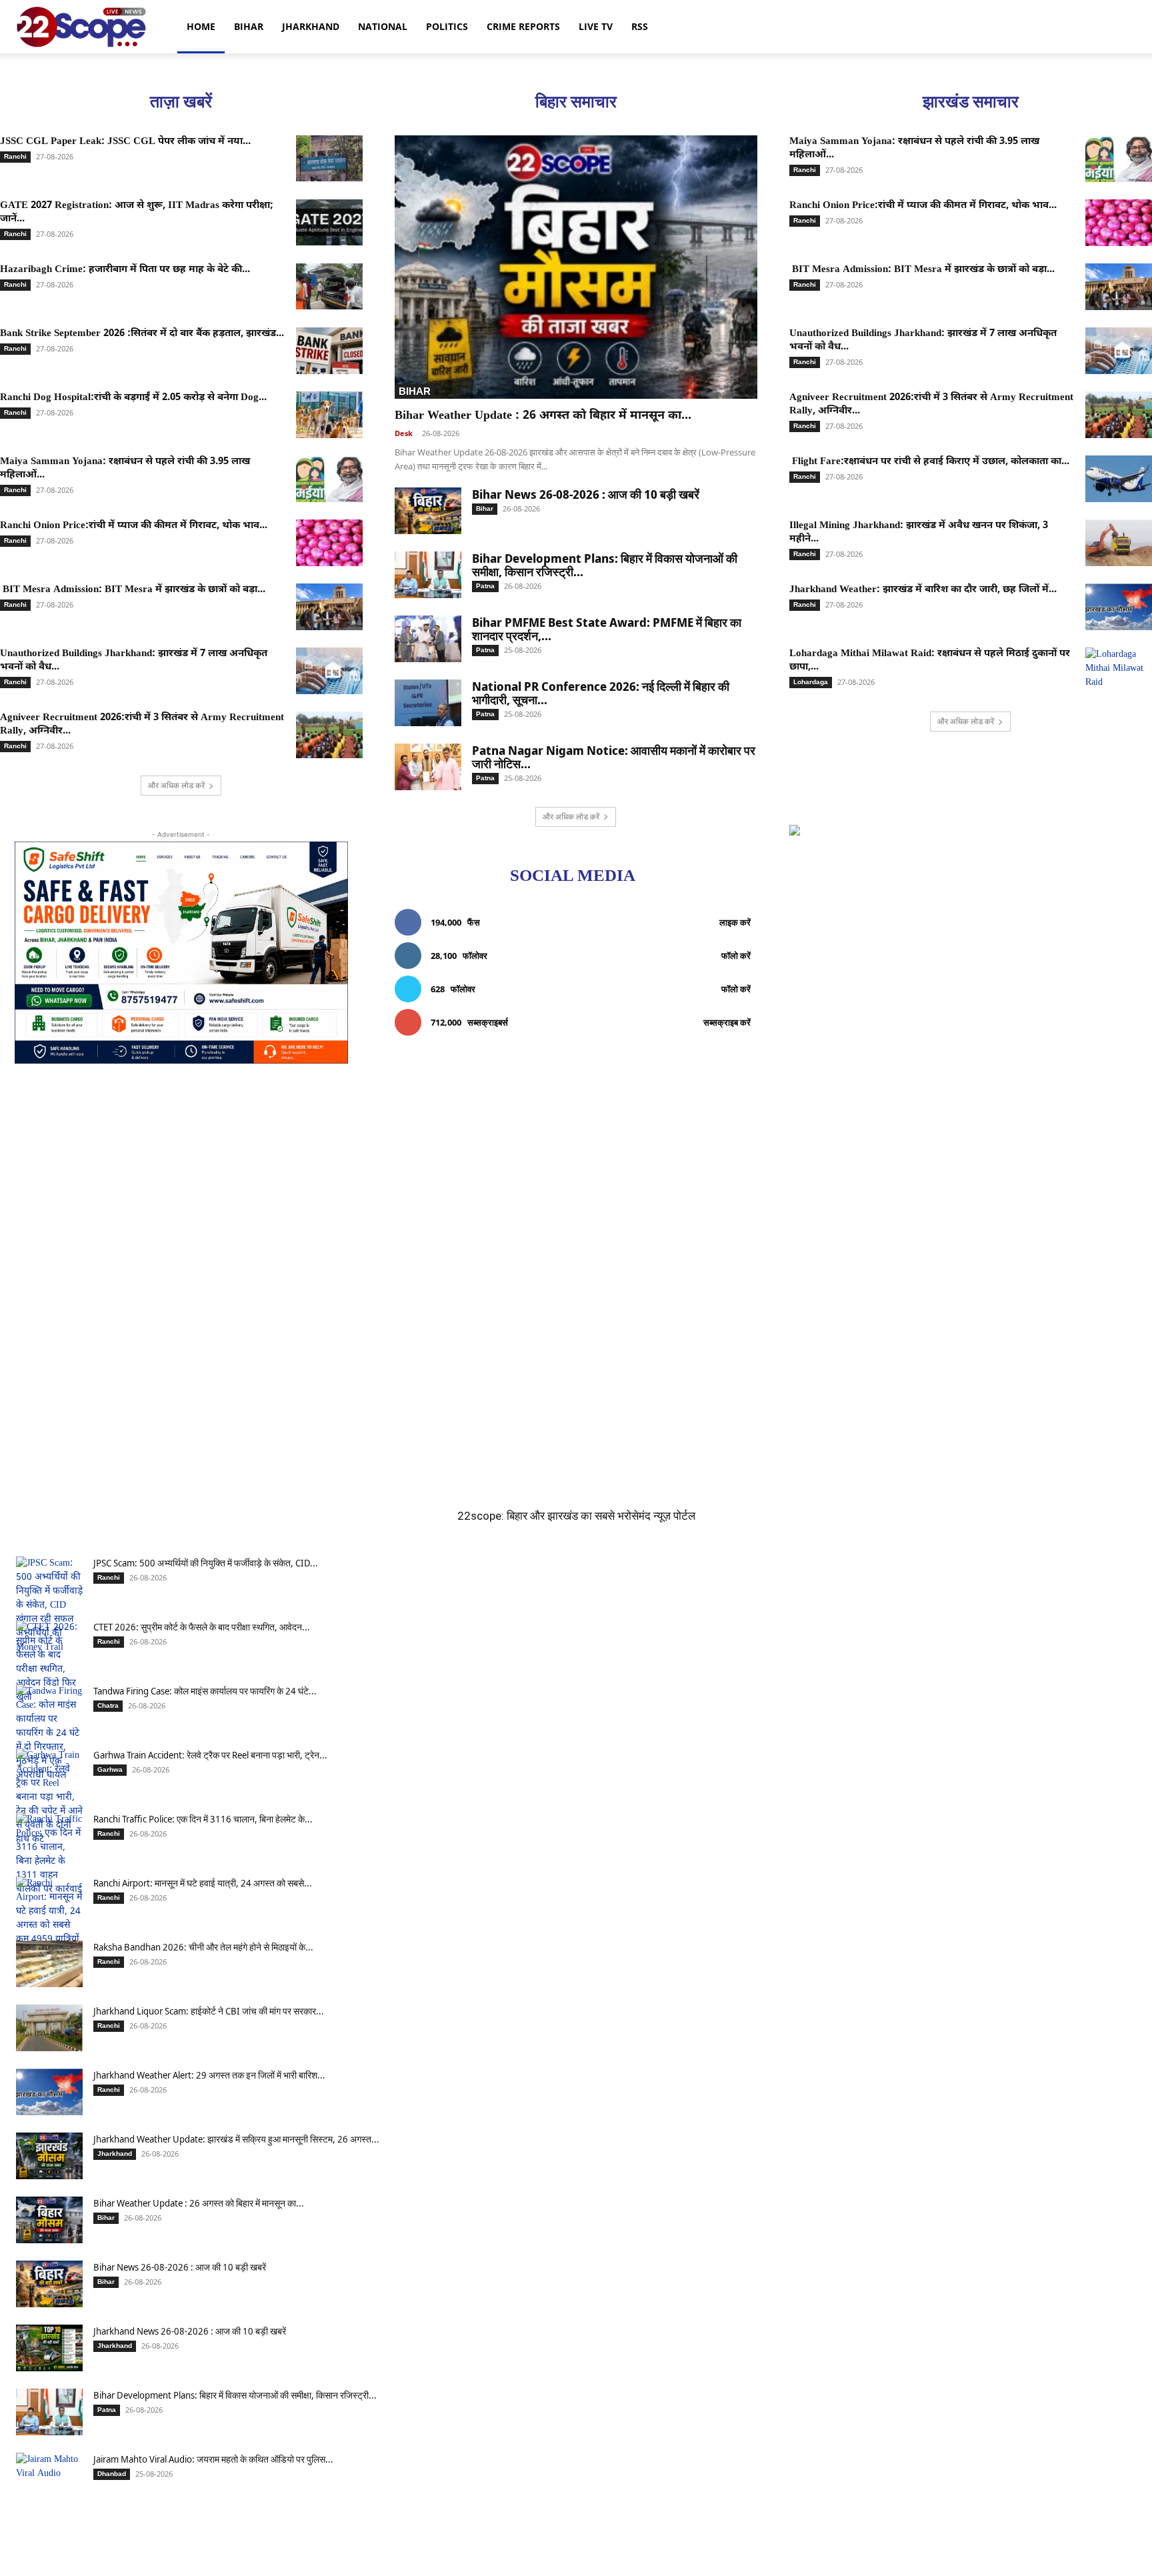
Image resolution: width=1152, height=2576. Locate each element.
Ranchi (15, 156)
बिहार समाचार (576, 102)
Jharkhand (311, 26)
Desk (404, 433)
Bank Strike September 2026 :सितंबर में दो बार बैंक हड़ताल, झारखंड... (142, 334)
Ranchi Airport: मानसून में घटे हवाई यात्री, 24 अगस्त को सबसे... (203, 1883)
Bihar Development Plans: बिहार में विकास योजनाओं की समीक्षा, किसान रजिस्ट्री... (605, 565)
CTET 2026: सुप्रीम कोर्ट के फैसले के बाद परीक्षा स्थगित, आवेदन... (202, 1627)
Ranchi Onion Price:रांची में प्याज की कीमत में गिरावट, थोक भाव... (134, 526)
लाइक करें (735, 922)
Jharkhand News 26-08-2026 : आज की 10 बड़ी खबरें (190, 2331)
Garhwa (110, 1769)
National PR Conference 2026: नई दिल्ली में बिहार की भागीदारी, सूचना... (601, 693)
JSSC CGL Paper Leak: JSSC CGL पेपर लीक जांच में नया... (125, 142)
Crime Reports (523, 26)
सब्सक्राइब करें (727, 1022)
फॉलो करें (736, 956)
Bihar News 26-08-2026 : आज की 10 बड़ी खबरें (586, 494)
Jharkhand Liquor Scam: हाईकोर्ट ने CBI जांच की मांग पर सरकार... (209, 2011)
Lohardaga (811, 682)
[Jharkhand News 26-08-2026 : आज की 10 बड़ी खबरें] (49, 2348)
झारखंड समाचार (971, 102)
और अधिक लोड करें (176, 785)
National (383, 26)
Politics (447, 26)
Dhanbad (112, 2474)
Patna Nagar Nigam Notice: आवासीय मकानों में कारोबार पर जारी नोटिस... (614, 757)
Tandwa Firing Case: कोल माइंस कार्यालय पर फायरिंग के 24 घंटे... (205, 1691)
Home (201, 26)
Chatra (108, 1705)
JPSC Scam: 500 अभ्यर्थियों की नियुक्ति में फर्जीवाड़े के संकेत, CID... (206, 1563)
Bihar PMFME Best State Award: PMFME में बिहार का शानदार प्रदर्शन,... (607, 629)
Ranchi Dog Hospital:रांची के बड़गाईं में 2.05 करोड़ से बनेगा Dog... (133, 398)
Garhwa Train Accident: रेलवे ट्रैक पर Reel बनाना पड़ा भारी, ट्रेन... (210, 1755)
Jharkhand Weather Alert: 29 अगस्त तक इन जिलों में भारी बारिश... (209, 2075)
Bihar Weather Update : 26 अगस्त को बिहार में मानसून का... (543, 416)
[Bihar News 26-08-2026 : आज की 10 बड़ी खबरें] (428, 511)
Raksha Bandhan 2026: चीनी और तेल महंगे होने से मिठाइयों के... (203, 1947)
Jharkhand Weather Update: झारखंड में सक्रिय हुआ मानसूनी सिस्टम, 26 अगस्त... (236, 2139)
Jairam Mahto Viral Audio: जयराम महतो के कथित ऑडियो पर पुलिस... (213, 2459)
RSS (640, 26)
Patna (485, 586)
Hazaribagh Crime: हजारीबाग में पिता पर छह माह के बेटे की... (125, 270)
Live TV (596, 26)
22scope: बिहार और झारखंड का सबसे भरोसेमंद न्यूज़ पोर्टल (576, 1516)
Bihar (249, 26)
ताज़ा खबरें (181, 102)
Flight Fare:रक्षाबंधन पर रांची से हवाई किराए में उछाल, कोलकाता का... (929, 462)
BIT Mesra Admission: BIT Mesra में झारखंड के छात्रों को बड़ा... (133, 590)
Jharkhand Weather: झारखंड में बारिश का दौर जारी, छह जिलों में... (923, 590)
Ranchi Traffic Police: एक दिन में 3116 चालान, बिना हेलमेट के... (203, 1819)
